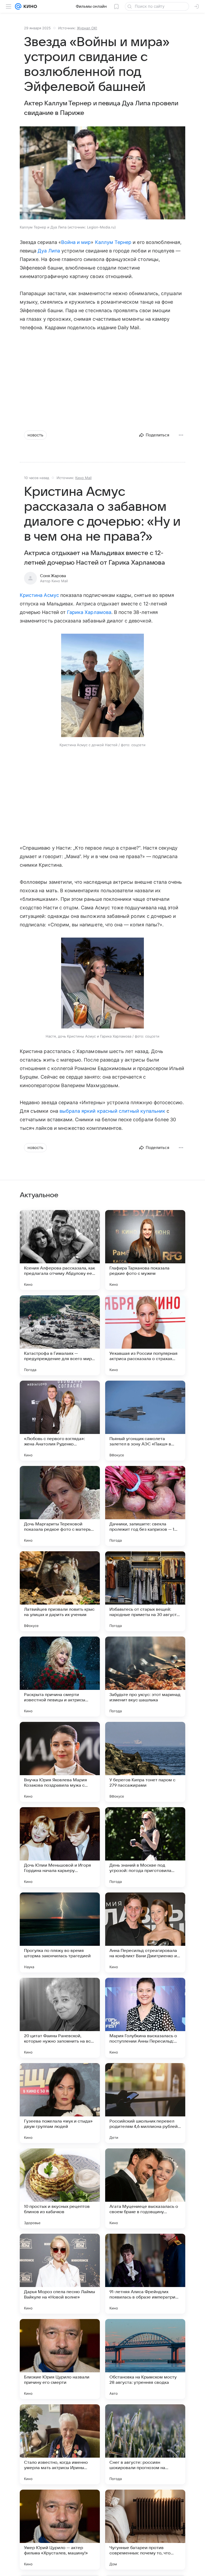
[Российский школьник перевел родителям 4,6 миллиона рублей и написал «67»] (145, 2103)
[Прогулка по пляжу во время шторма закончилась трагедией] (60, 1932)
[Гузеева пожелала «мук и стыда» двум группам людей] (60, 2103)
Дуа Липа (49, 251)
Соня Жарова (53, 576)
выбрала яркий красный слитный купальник (112, 1111)
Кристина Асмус (39, 595)
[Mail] (18, 6)
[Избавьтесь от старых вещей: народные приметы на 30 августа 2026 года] (145, 1591)
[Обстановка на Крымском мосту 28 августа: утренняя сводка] (145, 2359)
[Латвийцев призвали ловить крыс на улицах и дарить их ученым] (60, 1591)
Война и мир (76, 242)
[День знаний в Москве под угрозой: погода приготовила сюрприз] (145, 1847)
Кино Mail (83, 478)
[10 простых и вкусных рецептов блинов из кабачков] (60, 2188)
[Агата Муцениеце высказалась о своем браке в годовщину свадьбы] (145, 2188)
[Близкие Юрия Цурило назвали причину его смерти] (60, 2359)
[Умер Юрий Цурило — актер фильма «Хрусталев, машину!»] (60, 2530)
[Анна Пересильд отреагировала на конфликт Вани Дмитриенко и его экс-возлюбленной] (145, 1932)
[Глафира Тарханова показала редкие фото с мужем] (145, 1250)
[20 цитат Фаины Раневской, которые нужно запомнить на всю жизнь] (60, 2018)
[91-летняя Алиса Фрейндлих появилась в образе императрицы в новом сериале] (145, 2274)
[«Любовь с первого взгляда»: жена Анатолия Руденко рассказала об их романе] (60, 1421)
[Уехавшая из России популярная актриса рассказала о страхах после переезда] (145, 1335)
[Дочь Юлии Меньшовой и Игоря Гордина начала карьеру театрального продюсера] (60, 1847)
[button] (102, 173)
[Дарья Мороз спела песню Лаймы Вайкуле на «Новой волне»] (60, 2274)
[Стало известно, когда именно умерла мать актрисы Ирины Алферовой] (60, 2444)
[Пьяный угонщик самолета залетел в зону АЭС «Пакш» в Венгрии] (145, 1421)
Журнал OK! (87, 28)
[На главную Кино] (29, 6)
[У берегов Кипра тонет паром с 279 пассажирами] (145, 1762)
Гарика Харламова (89, 612)
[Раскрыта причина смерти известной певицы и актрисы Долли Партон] (60, 1677)
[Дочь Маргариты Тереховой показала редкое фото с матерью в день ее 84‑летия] (60, 1506)
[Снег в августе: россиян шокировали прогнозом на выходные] (145, 2444)
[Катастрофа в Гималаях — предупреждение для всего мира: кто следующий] (60, 1335)
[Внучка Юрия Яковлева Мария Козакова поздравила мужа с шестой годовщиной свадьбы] (60, 1762)
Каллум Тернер (113, 242)
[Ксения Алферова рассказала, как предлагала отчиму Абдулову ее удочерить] (60, 1250)
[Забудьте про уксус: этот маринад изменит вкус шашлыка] (145, 1677)
